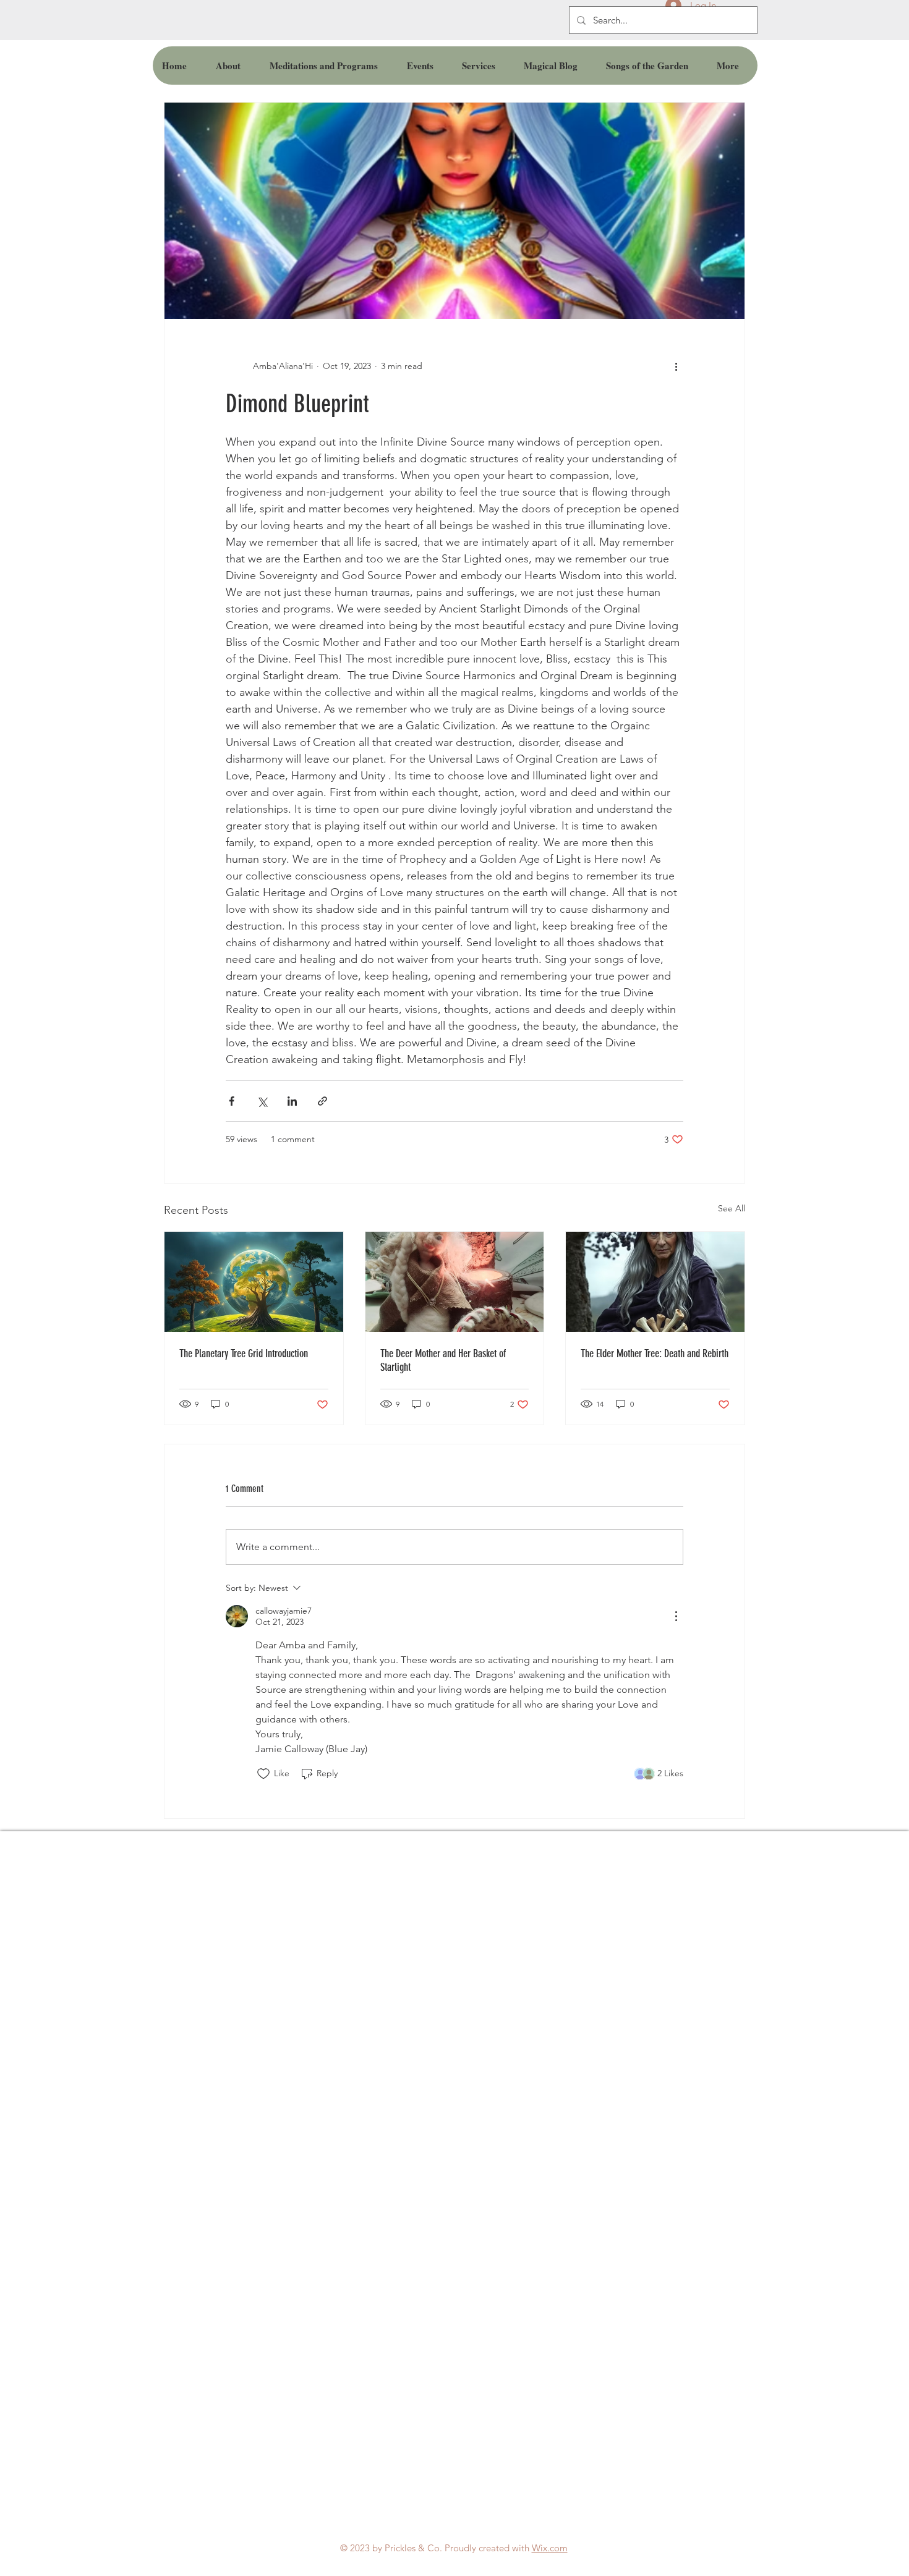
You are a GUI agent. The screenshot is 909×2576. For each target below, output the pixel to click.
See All (732, 1208)
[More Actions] (676, 1616)
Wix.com (550, 2548)
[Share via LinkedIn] (292, 1101)
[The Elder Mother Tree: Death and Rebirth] (655, 1282)
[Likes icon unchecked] (263, 1774)
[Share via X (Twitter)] (262, 1101)
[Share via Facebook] (232, 1101)
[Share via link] (322, 1101)
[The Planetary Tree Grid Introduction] (254, 1282)
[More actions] (676, 366)
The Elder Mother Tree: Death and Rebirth (655, 1354)
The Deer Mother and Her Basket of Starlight (443, 1360)
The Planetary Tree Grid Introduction (244, 1354)
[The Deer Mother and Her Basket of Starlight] (455, 1282)
